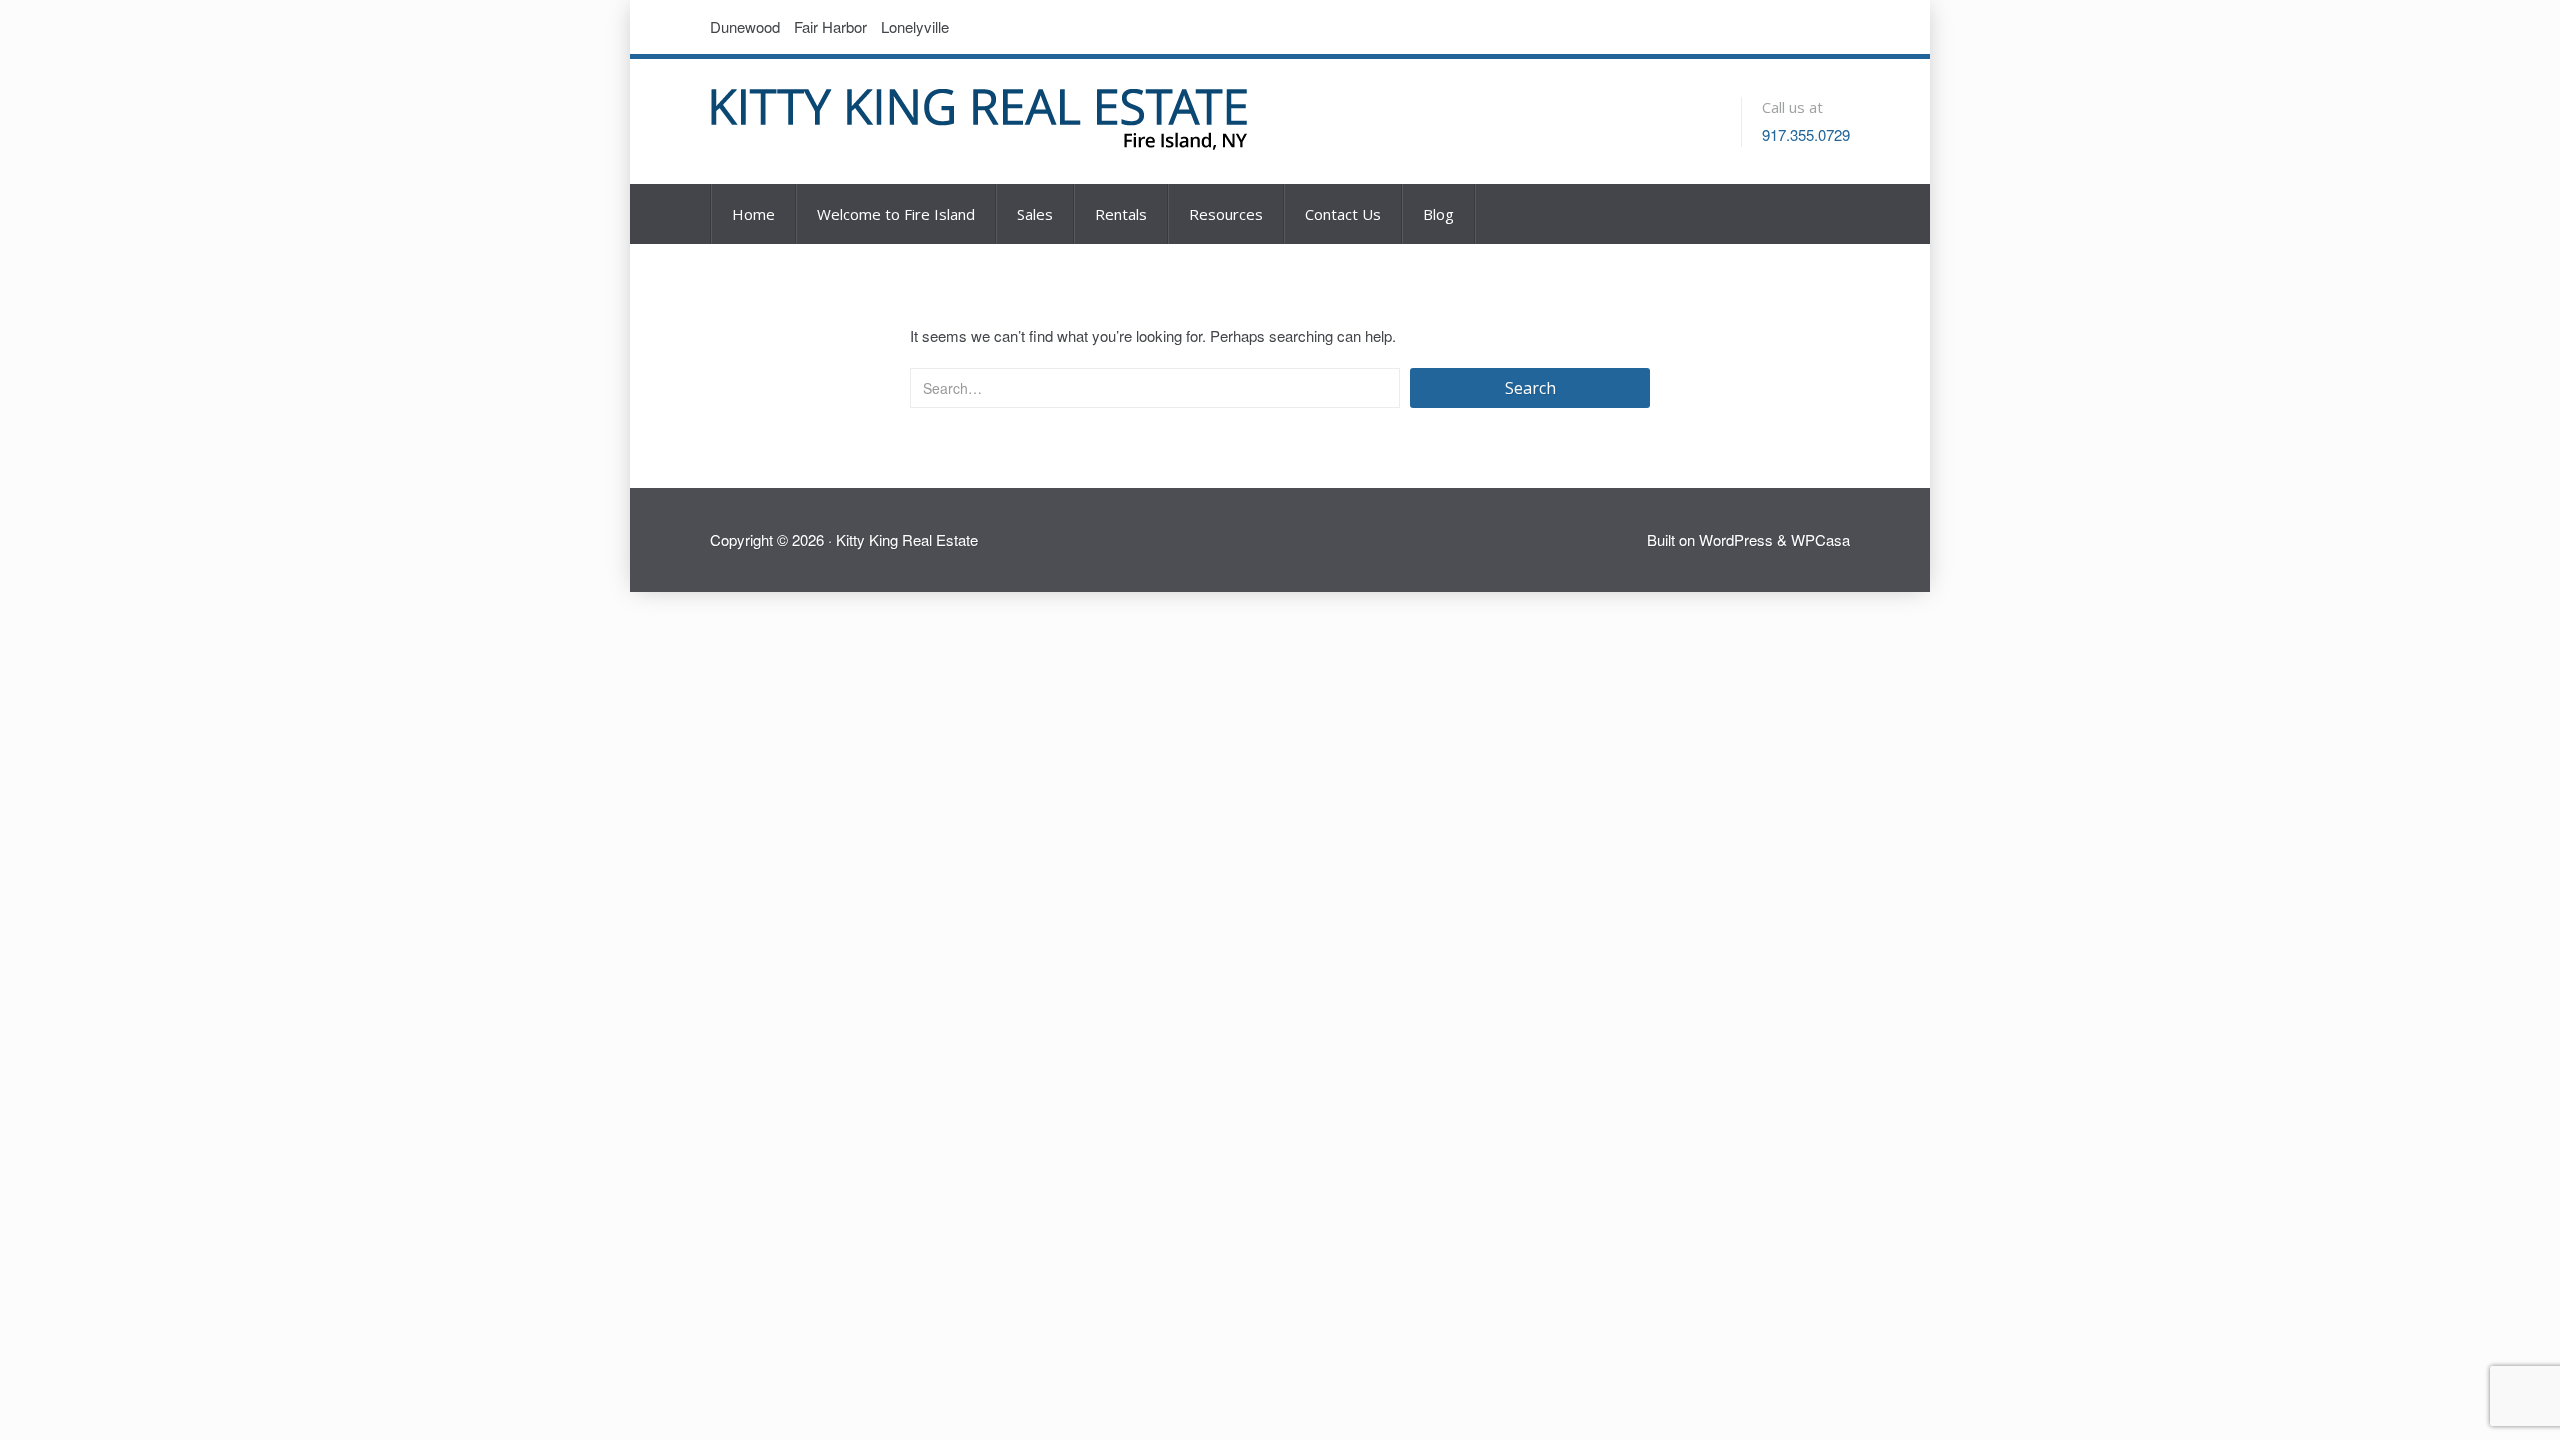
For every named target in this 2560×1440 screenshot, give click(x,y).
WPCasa (1820, 539)
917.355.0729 (1806, 134)
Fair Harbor (830, 26)
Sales (1035, 214)
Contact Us (1343, 214)
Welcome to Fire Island (896, 214)
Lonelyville (915, 26)
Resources (1226, 214)
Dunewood (745, 26)
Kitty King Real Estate (907, 539)
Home (753, 214)
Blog (1438, 214)
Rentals (1121, 214)
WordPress (1736, 539)
